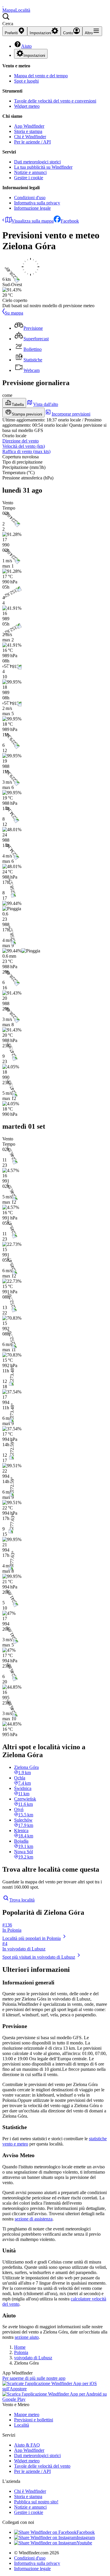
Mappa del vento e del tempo (41, 76)
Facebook (70, 221)
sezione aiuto (27, 2337)
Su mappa (14, 313)
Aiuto (26, 46)
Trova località (22, 1900)
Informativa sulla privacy (37, 203)
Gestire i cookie (29, 178)
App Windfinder (29, 126)
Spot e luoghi (26, 81)
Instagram (86, 2537)
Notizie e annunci (30, 172)
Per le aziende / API (32, 142)
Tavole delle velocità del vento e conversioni (55, 101)
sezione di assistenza (34, 2219)
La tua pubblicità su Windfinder (43, 167)
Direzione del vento (21, 441)
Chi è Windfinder (30, 137)
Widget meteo (27, 106)
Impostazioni (34, 55)
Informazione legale (32, 208)
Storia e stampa (28, 131)
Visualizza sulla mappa (33, 221)
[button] (55, 20)
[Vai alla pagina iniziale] (3, 5)
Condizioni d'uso (30, 198)
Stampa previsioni (27, 414)
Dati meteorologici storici (37, 162)
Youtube (84, 2543)
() (24, 446)
